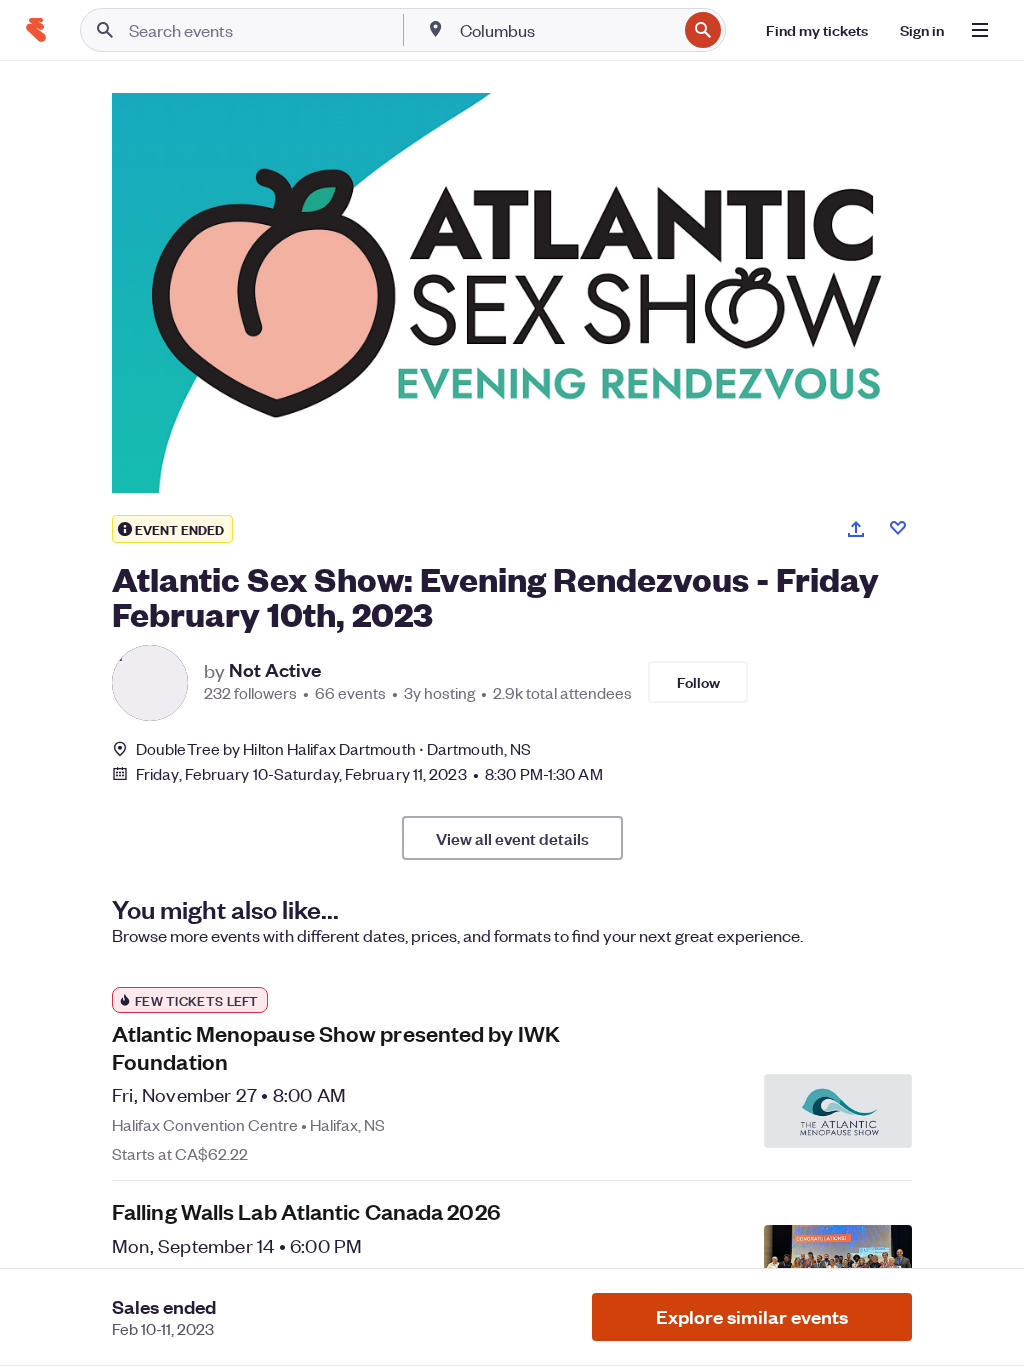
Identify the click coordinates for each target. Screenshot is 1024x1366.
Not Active (275, 670)
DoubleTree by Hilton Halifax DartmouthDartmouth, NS (333, 748)
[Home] (36, 30)
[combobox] (566, 30)
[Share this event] (856, 529)
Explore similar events (752, 1316)
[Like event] (898, 528)
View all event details (512, 838)
